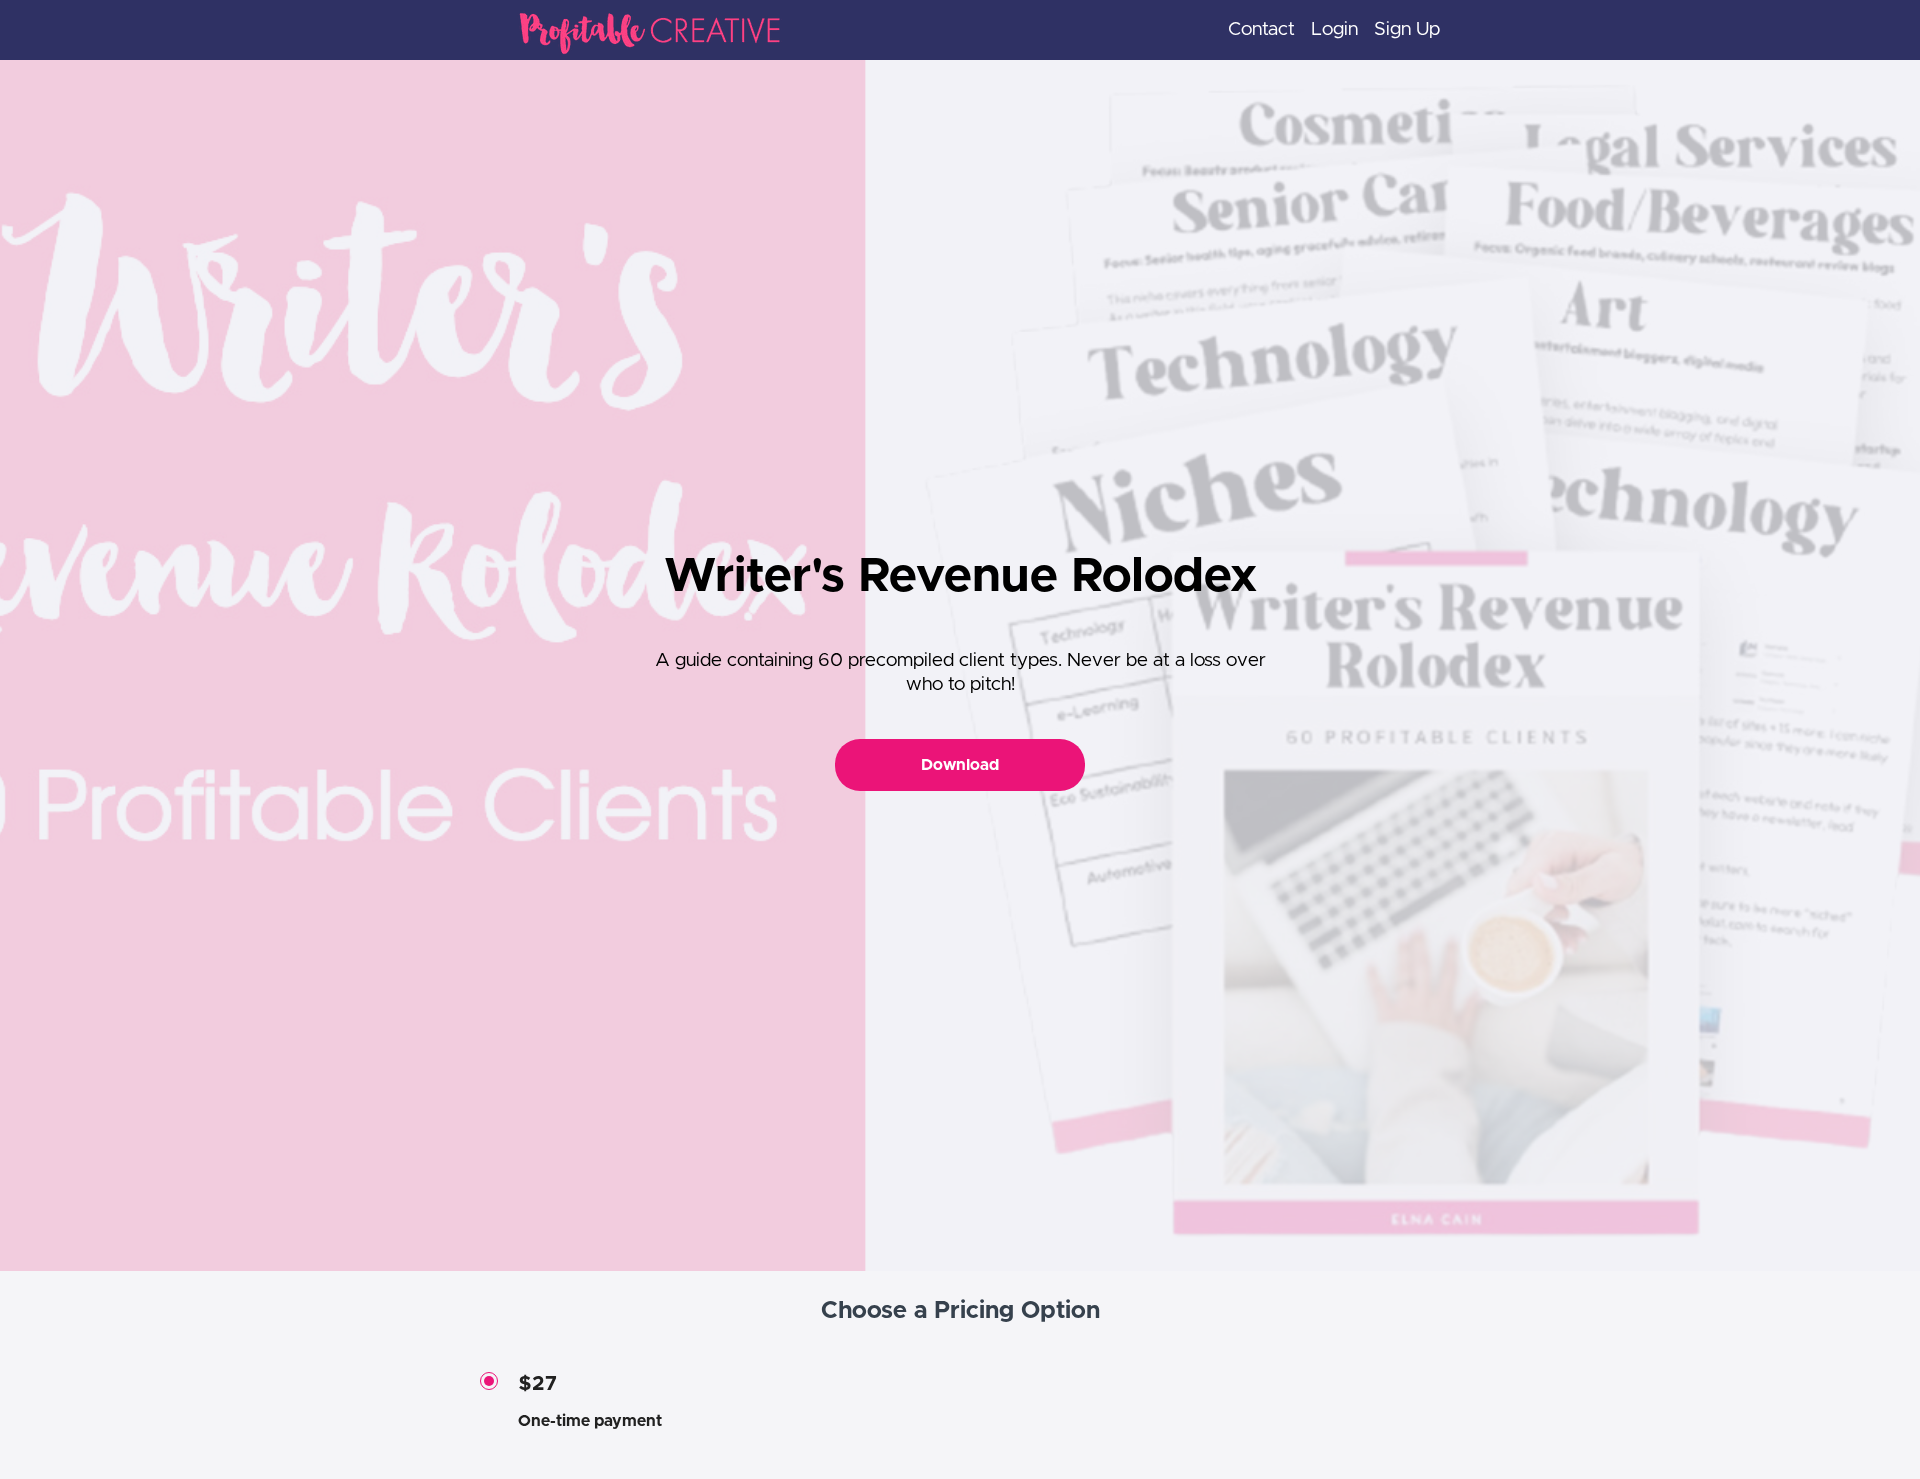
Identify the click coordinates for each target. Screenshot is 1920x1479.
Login (1334, 29)
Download (960, 765)
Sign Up (1407, 29)
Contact (1261, 29)
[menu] (1326, 30)
